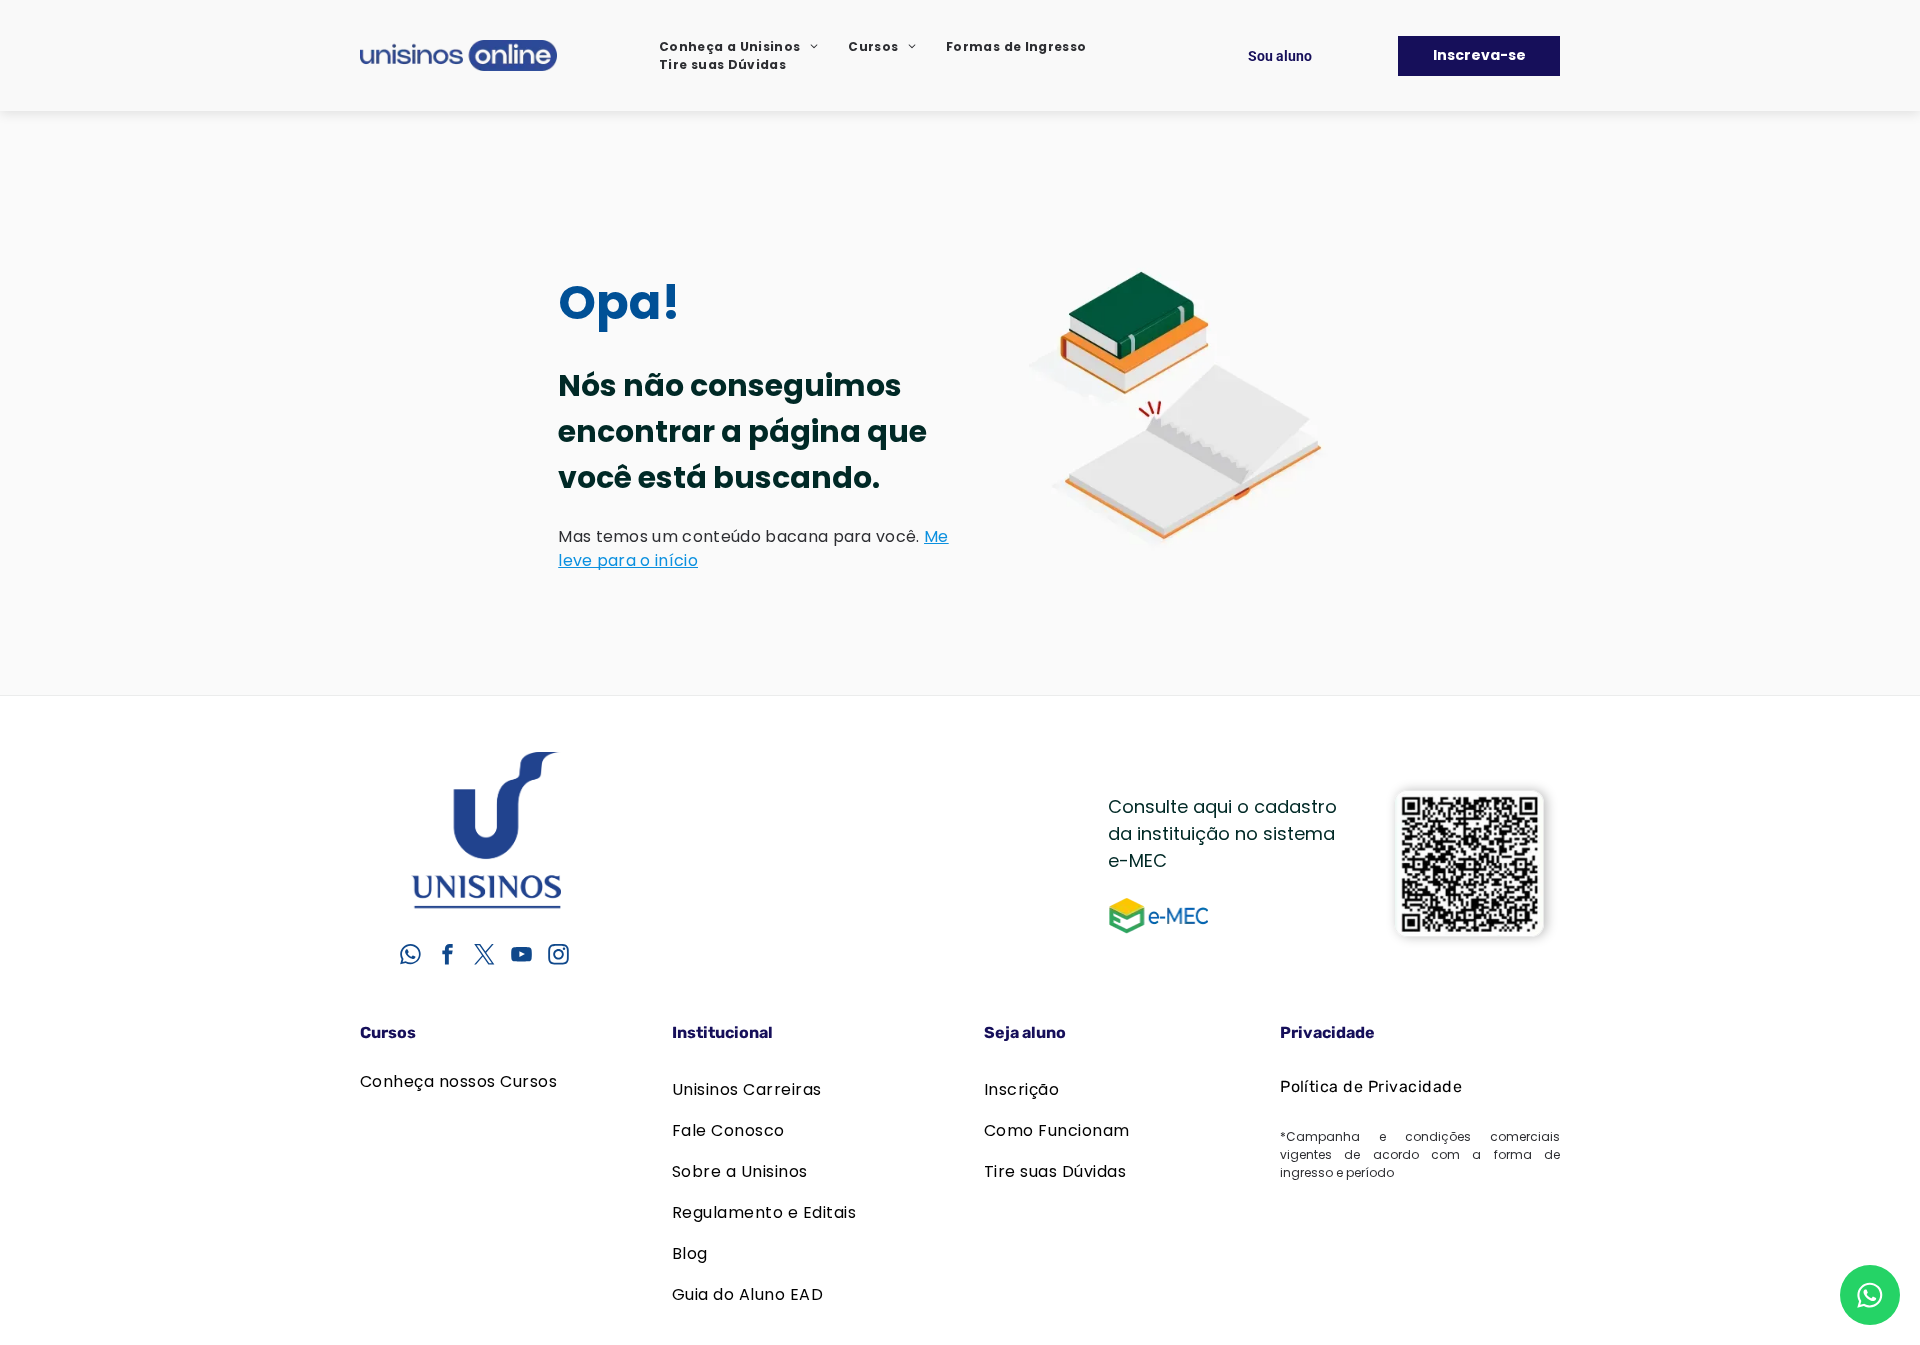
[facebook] (447, 956)
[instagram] (558, 956)
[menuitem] (738, 47)
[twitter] (484, 956)
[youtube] (521, 956)
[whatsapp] (410, 956)
